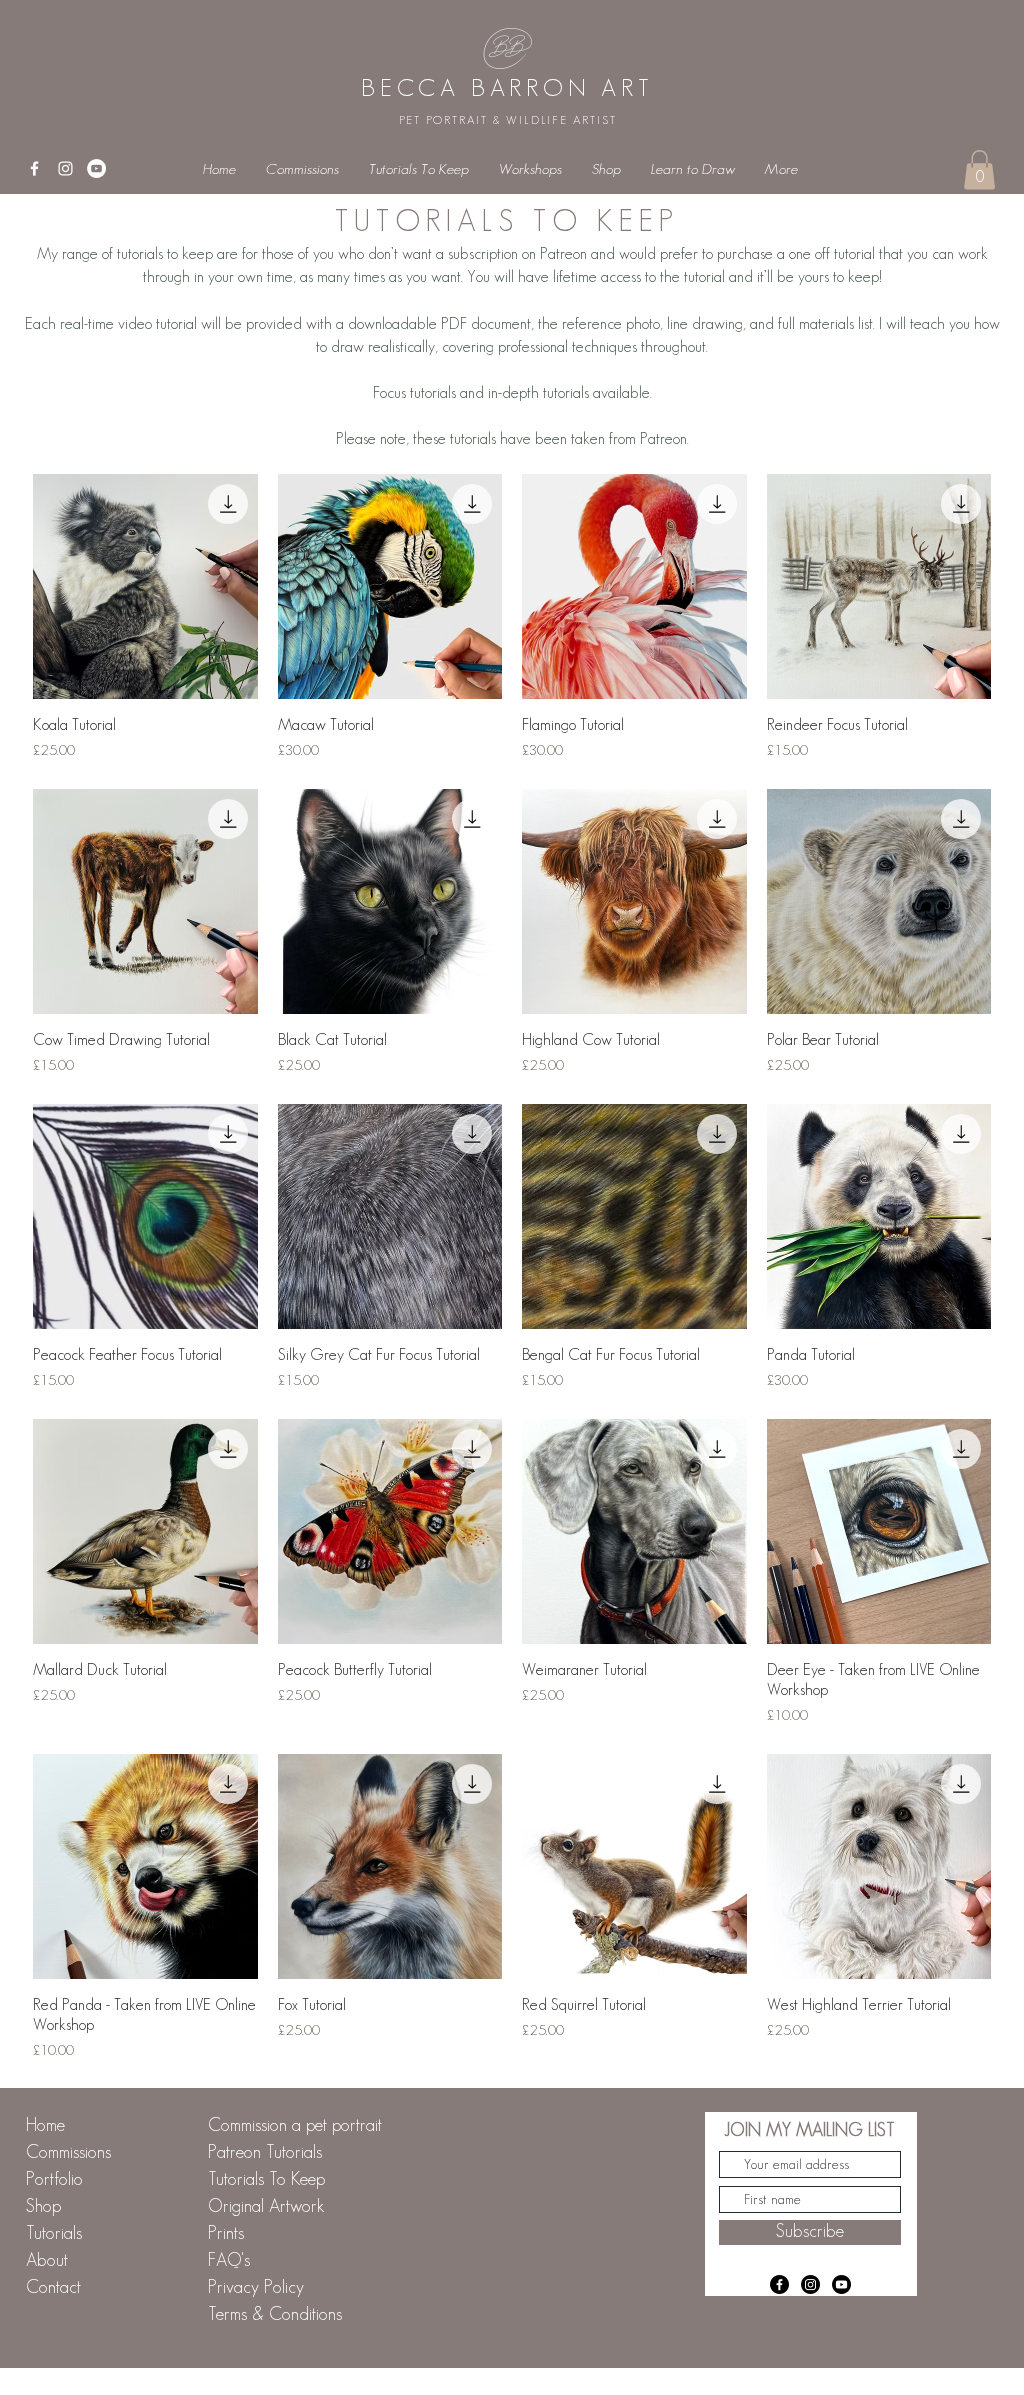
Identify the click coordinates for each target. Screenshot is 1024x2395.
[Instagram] (810, 2284)
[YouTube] (96, 168)
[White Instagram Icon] (65, 168)
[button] (979, 169)
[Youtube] (841, 2284)
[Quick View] (145, 586)
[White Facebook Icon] (34, 168)
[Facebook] (779, 2284)
